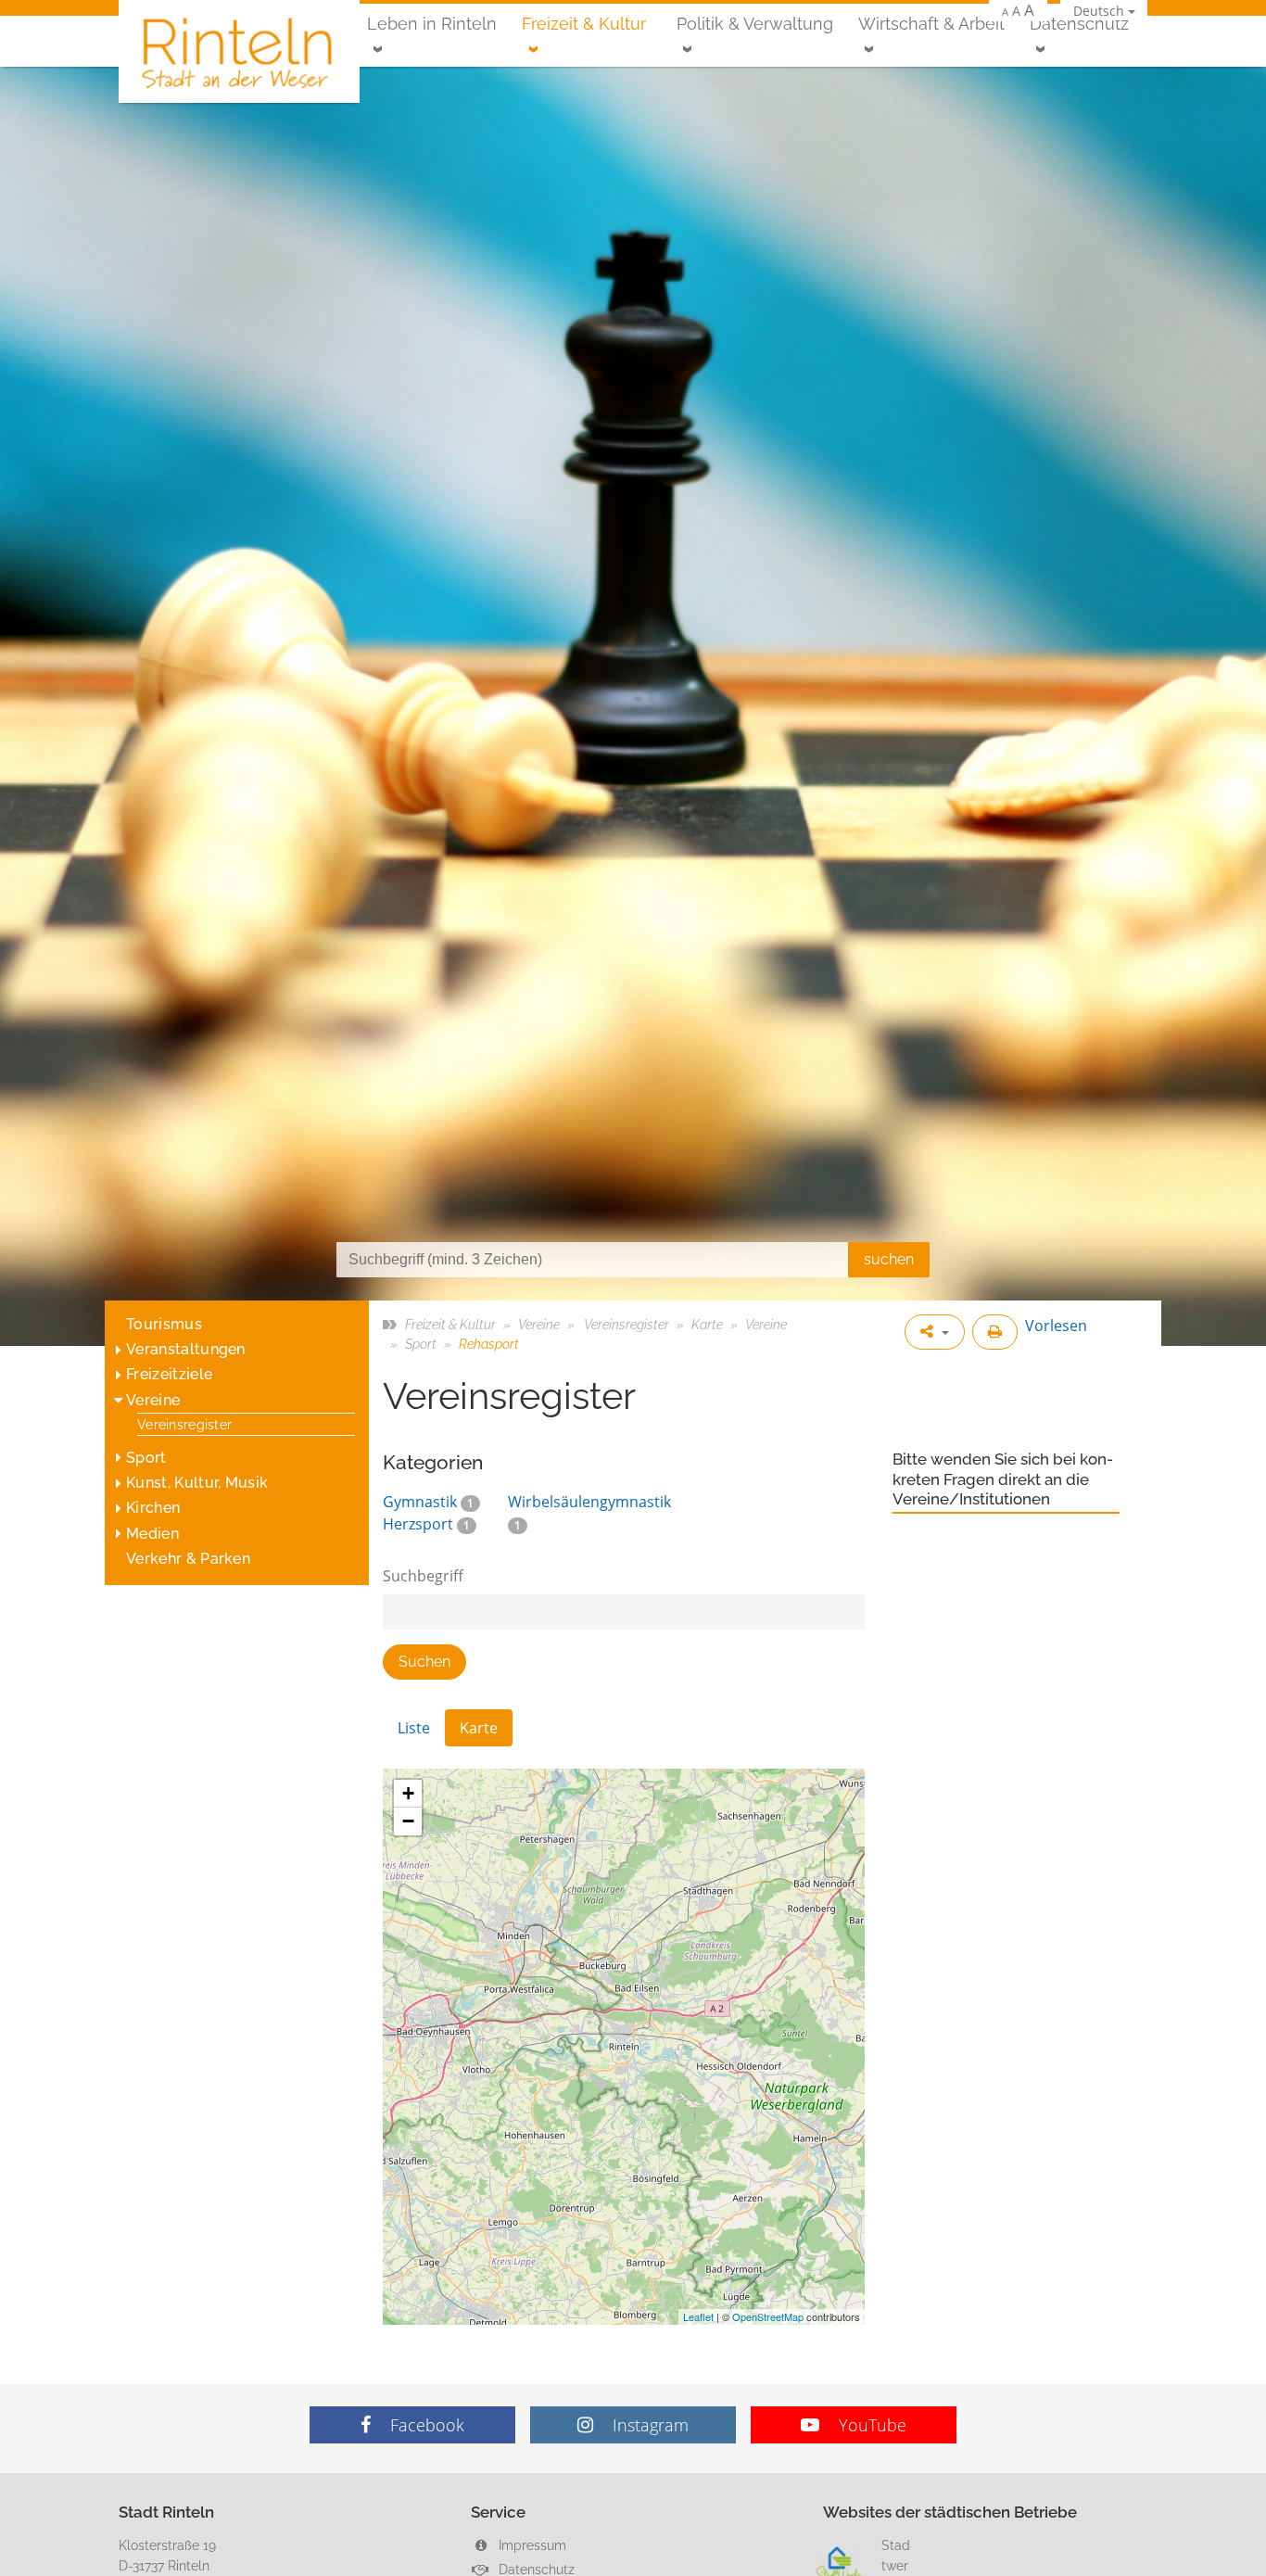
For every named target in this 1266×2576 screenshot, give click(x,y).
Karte (707, 1324)
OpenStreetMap (768, 2316)
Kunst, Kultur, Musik (197, 1483)
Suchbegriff (423, 1576)
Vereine (153, 1400)
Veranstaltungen (186, 1349)
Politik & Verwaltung (755, 24)
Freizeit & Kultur (584, 24)
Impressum (531, 2545)
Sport (146, 1458)
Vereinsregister (184, 1424)
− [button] (408, 1821)
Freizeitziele (169, 1374)
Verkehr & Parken (188, 1559)
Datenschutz (1079, 24)
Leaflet (698, 2316)
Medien (152, 1534)
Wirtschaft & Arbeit (931, 24)
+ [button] (408, 1793)
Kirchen (153, 1508)
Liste (414, 1728)
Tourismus (164, 1324)
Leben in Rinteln (432, 24)
